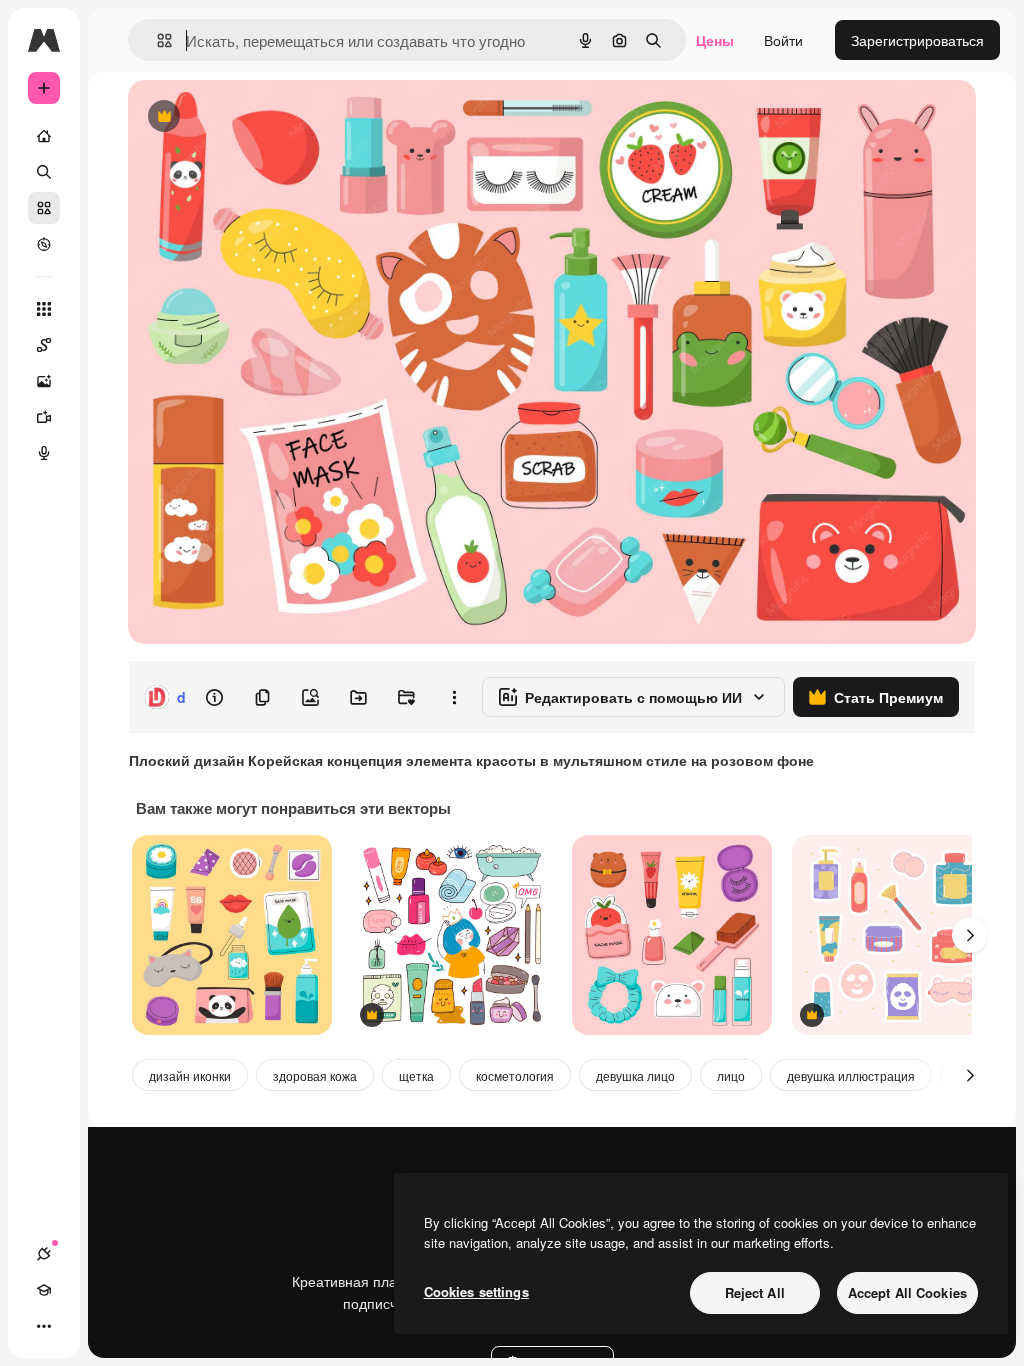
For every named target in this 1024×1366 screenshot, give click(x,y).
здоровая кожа (315, 1075)
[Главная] (44, 136)
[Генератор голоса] (44, 453)
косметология (515, 1075)
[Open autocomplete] (156, 40)
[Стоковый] (44, 208)
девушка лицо (635, 1075)
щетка (416, 1075)
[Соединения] (44, 1254)
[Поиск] (44, 172)
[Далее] (970, 935)
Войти (783, 40)
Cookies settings (476, 1291)
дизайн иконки (190, 1075)
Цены (715, 40)
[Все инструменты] (44, 309)
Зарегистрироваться (917, 40)
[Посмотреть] (44, 244)
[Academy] (44, 1290)
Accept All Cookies (907, 1292)
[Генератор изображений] (44, 381)
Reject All (755, 1292)
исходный (262, 117)
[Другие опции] (454, 697)
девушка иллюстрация (851, 1075)
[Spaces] (44, 345)
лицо (731, 1075)
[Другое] (44, 1326)
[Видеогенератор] (44, 417)
